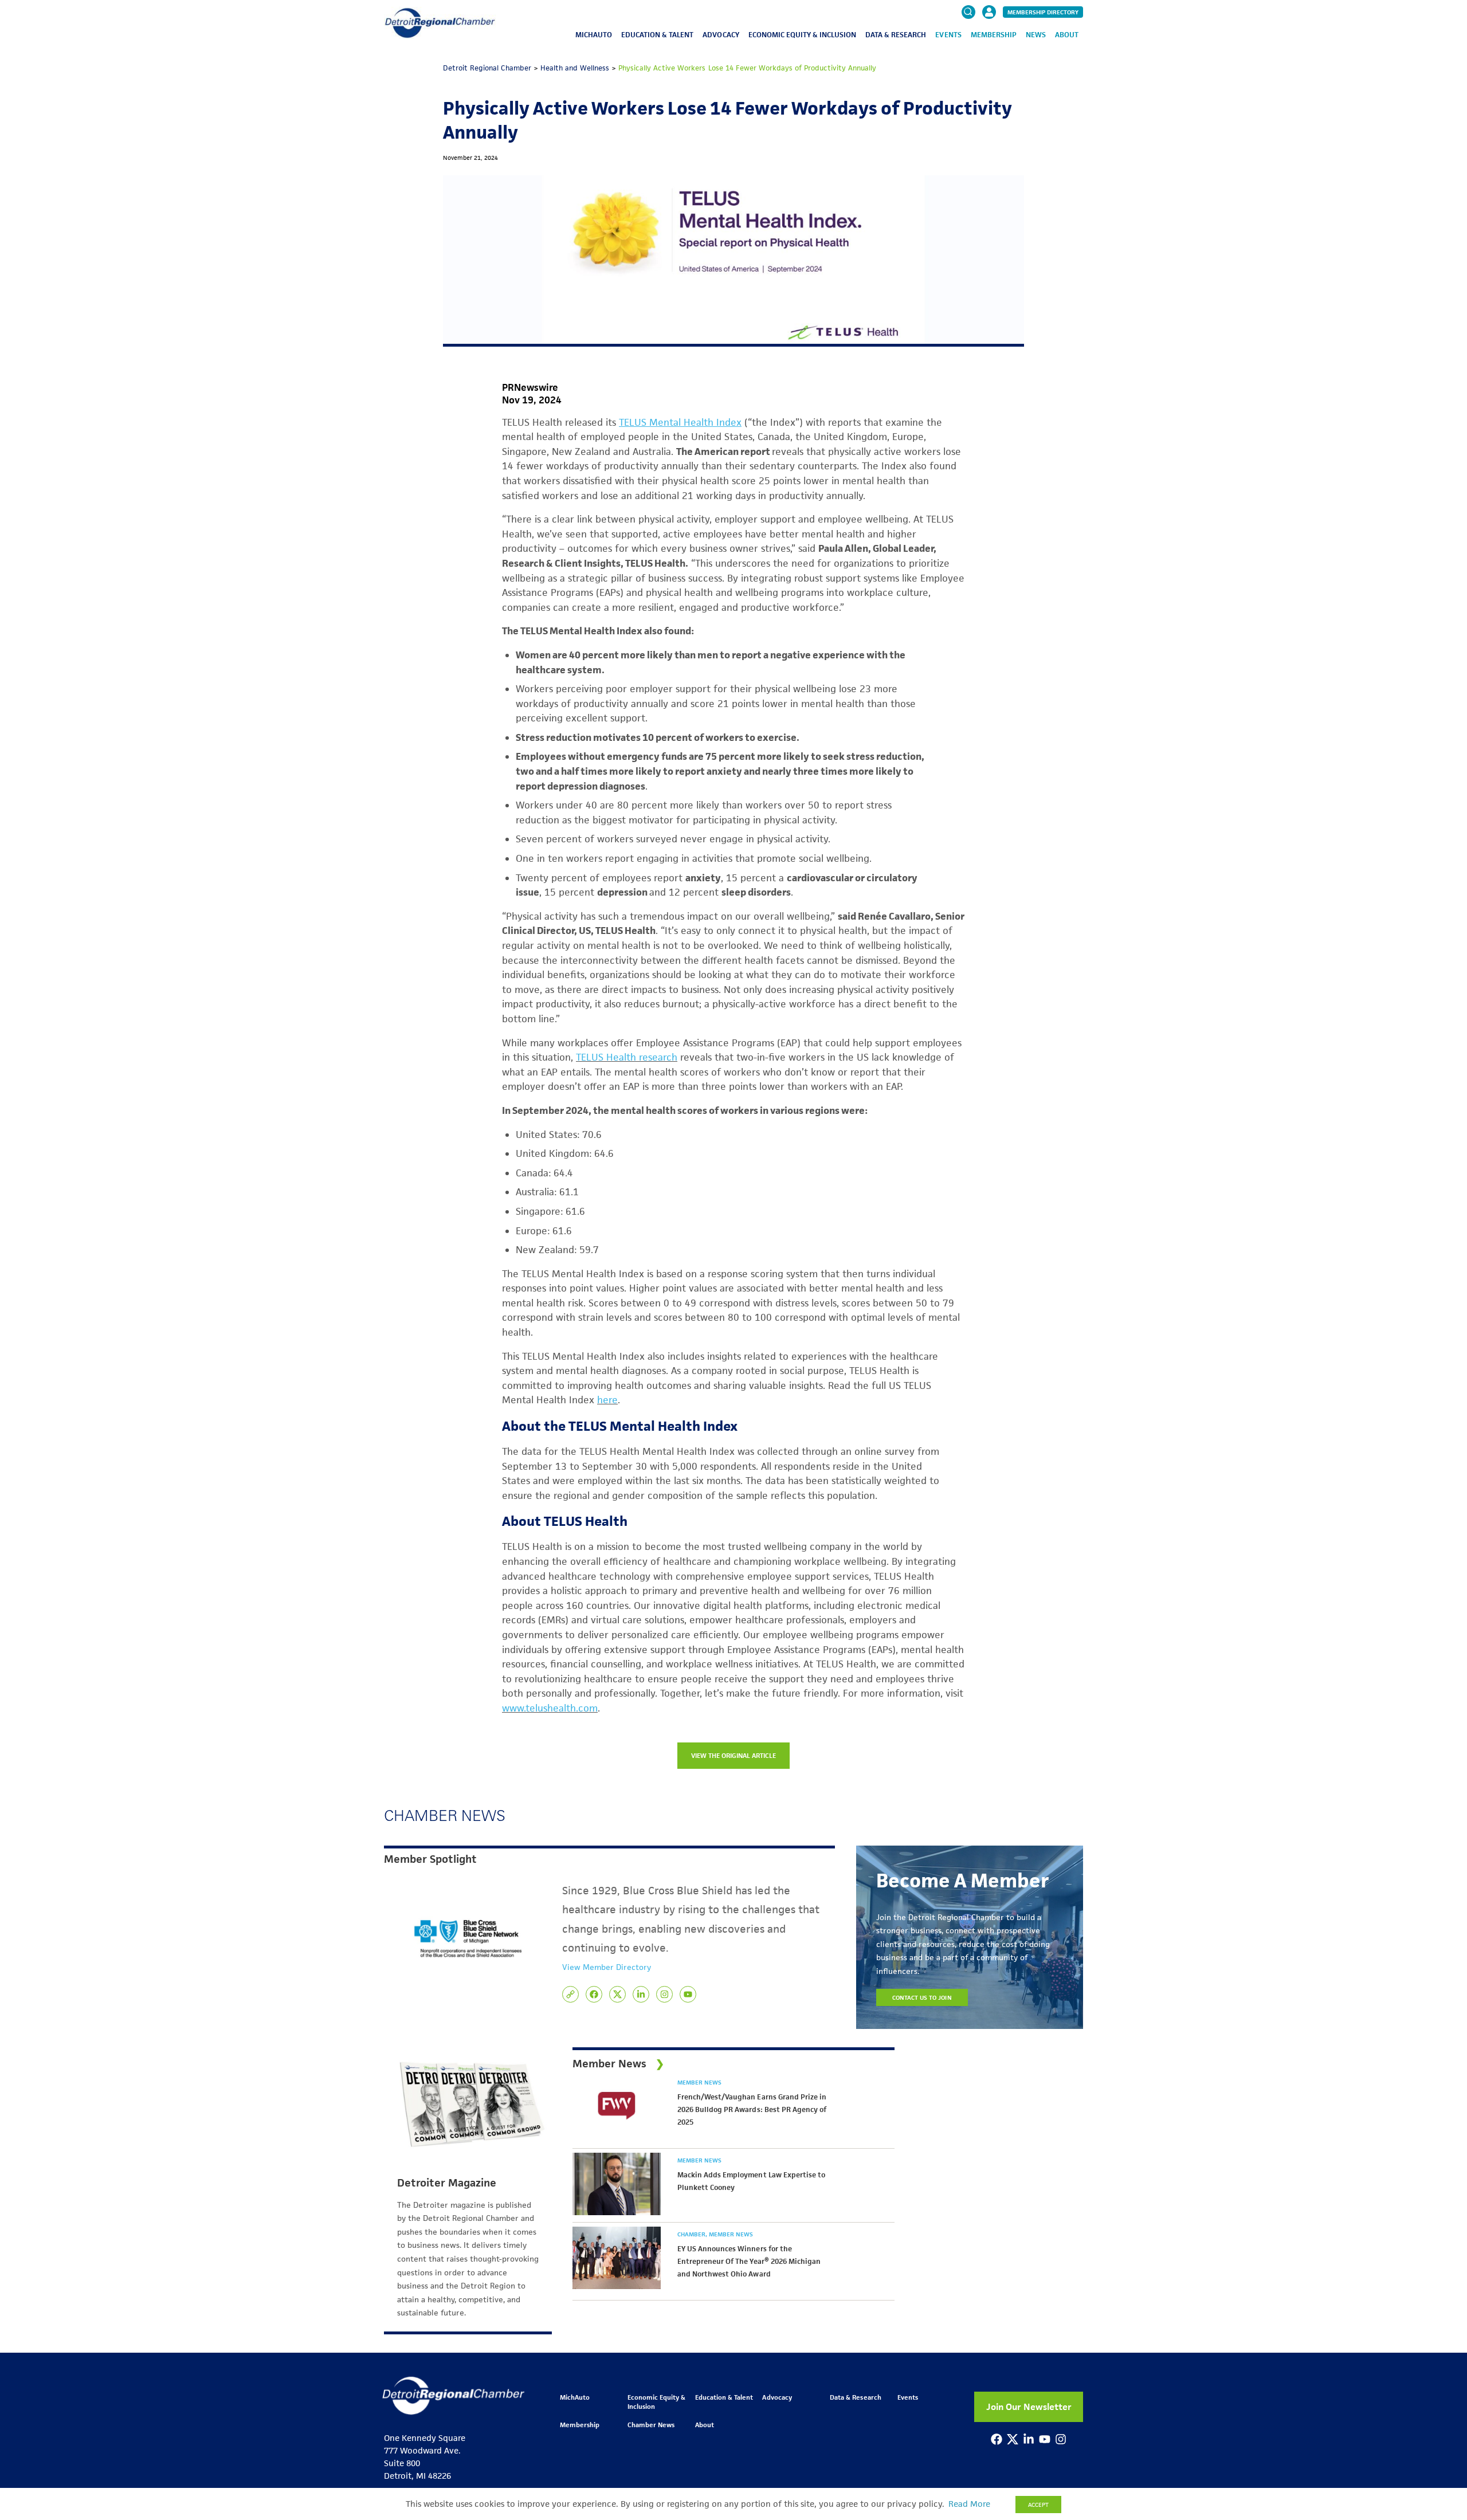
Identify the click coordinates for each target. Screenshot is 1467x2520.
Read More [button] (969, 2504)
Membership (994, 35)
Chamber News (651, 2425)
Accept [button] (1038, 2505)
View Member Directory (607, 1967)
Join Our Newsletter (1029, 2407)
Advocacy (721, 35)
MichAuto (594, 35)
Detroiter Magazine (447, 2183)
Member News (699, 2082)
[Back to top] (1439, 2357)
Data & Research (896, 35)
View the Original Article (734, 1755)
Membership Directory (1043, 12)
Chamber (692, 2234)
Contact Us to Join (922, 1997)
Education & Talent (657, 35)
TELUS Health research (627, 1057)
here (607, 1400)
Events (948, 35)
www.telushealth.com (550, 1708)
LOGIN (989, 47)
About (1067, 35)
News (1036, 35)
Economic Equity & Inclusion (803, 35)
